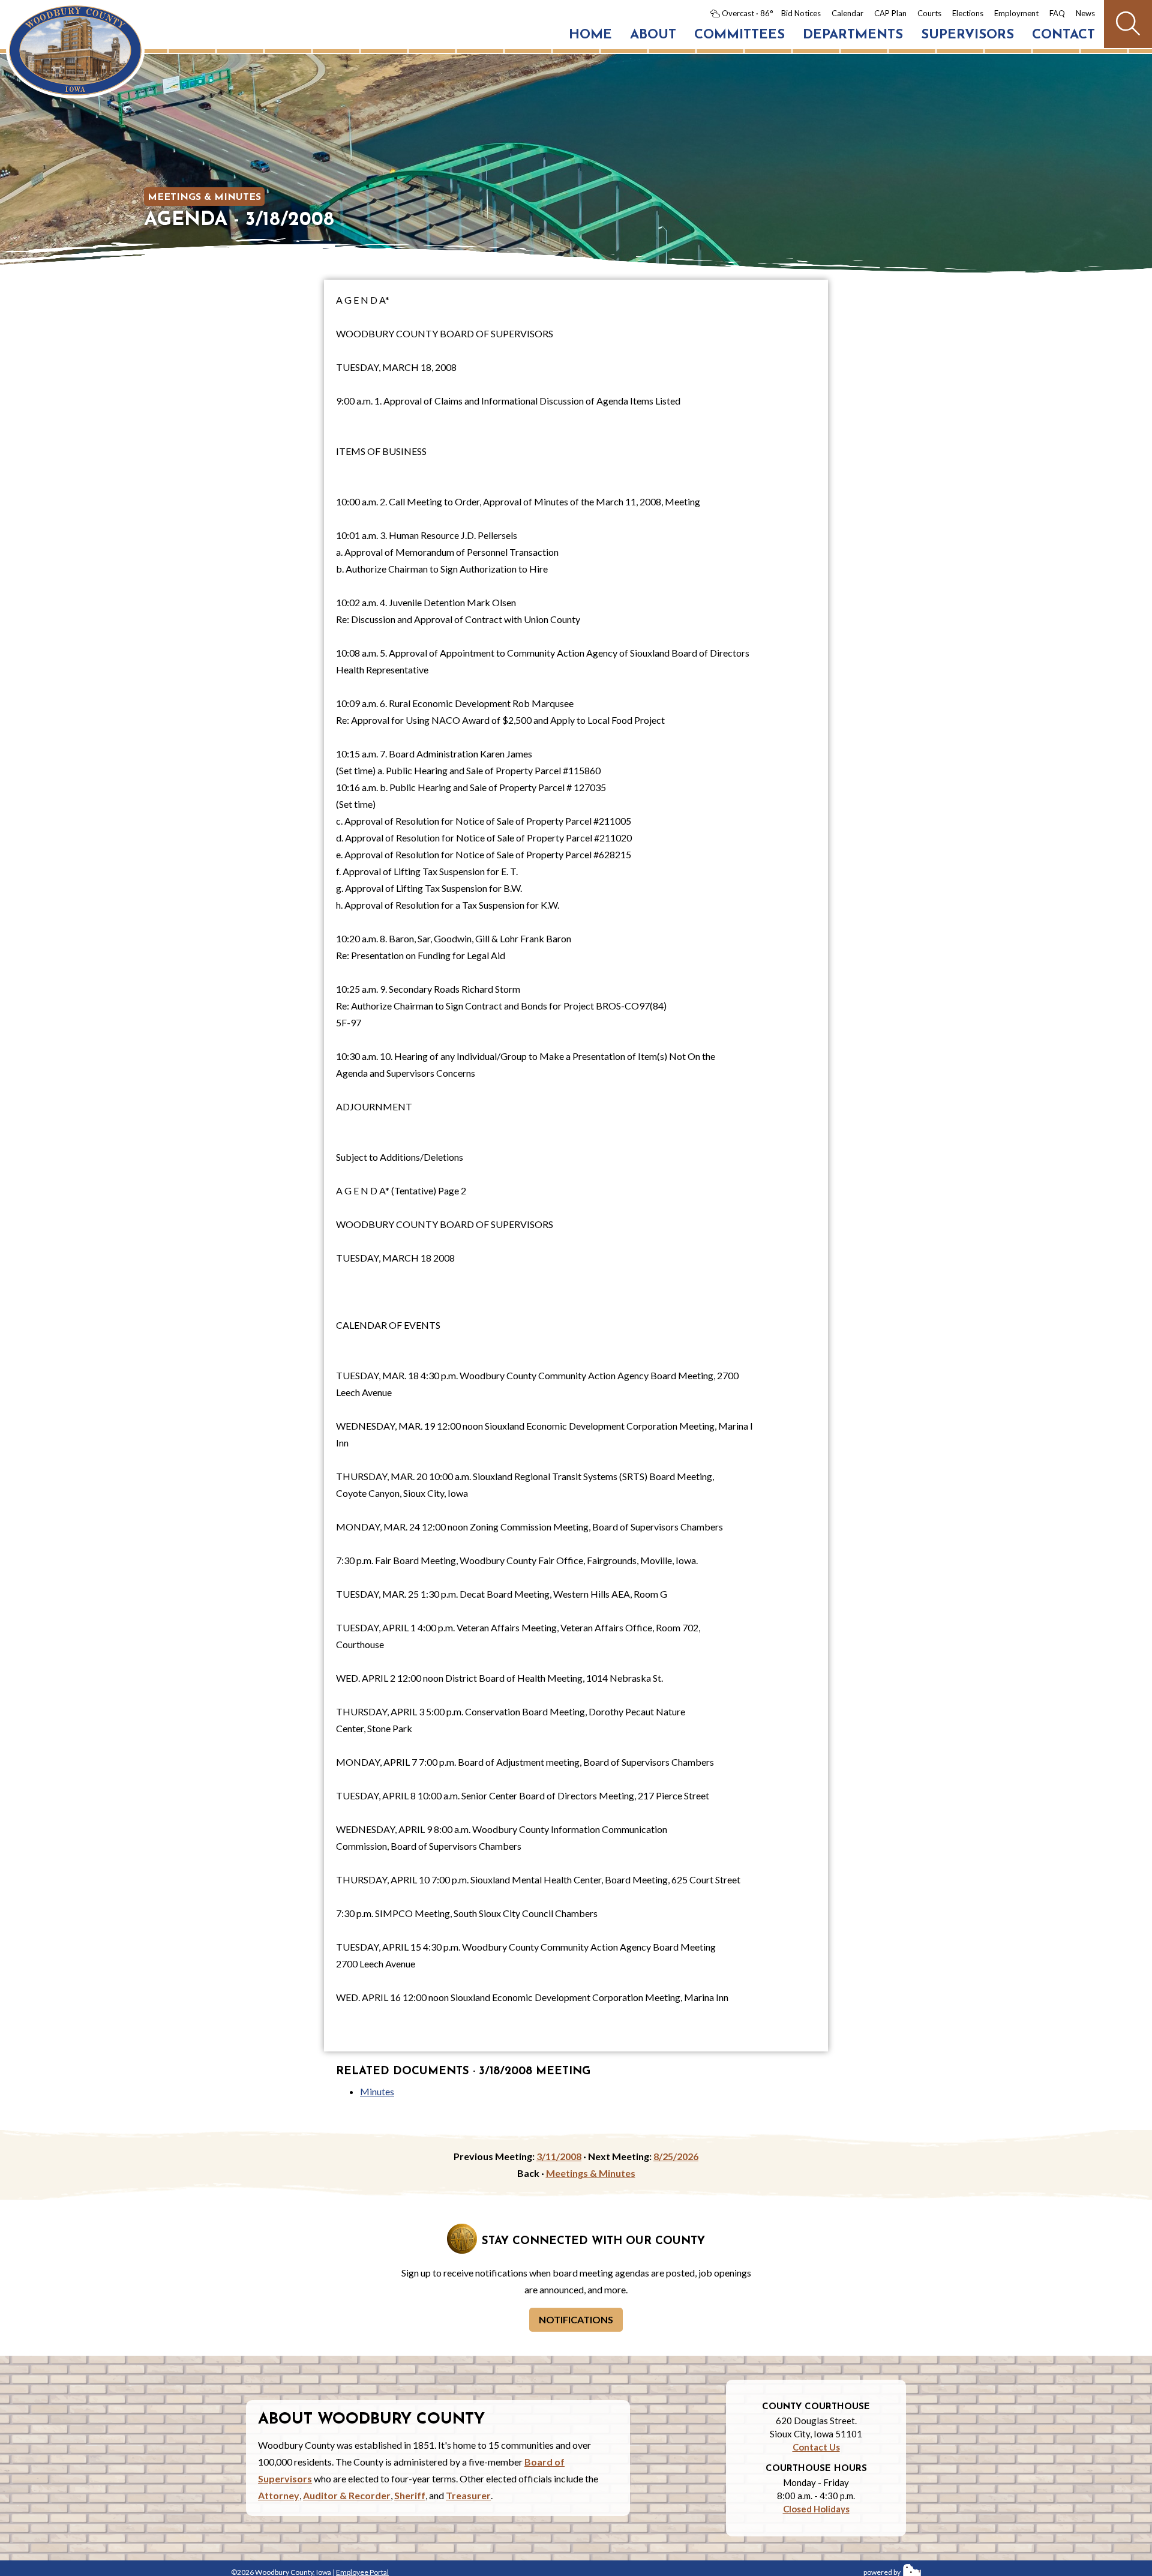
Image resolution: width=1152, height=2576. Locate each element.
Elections (968, 13)
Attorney (279, 2495)
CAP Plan (890, 13)
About (653, 35)
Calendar (847, 13)
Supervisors (967, 35)
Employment (1016, 13)
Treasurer (468, 2495)
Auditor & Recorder (347, 2495)
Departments (853, 35)
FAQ (1057, 13)
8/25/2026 (676, 2156)
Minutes (377, 2091)
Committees (739, 35)
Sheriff (410, 2495)
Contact (1063, 35)
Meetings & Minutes (204, 197)
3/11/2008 (559, 2156)
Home (590, 35)
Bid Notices (801, 13)
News (1085, 13)
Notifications (576, 2319)
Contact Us (816, 2447)
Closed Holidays (816, 2509)
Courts (929, 13)
